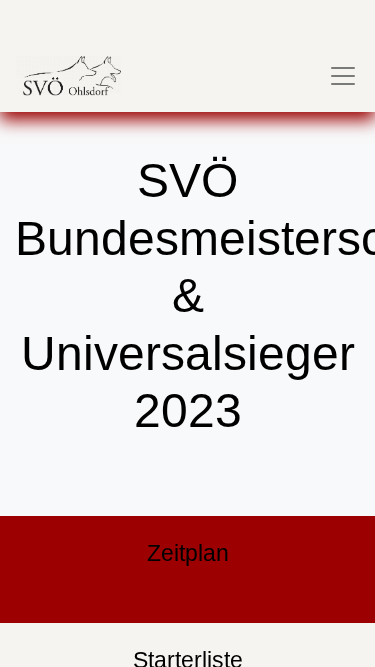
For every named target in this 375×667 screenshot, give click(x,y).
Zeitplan (188, 553)
